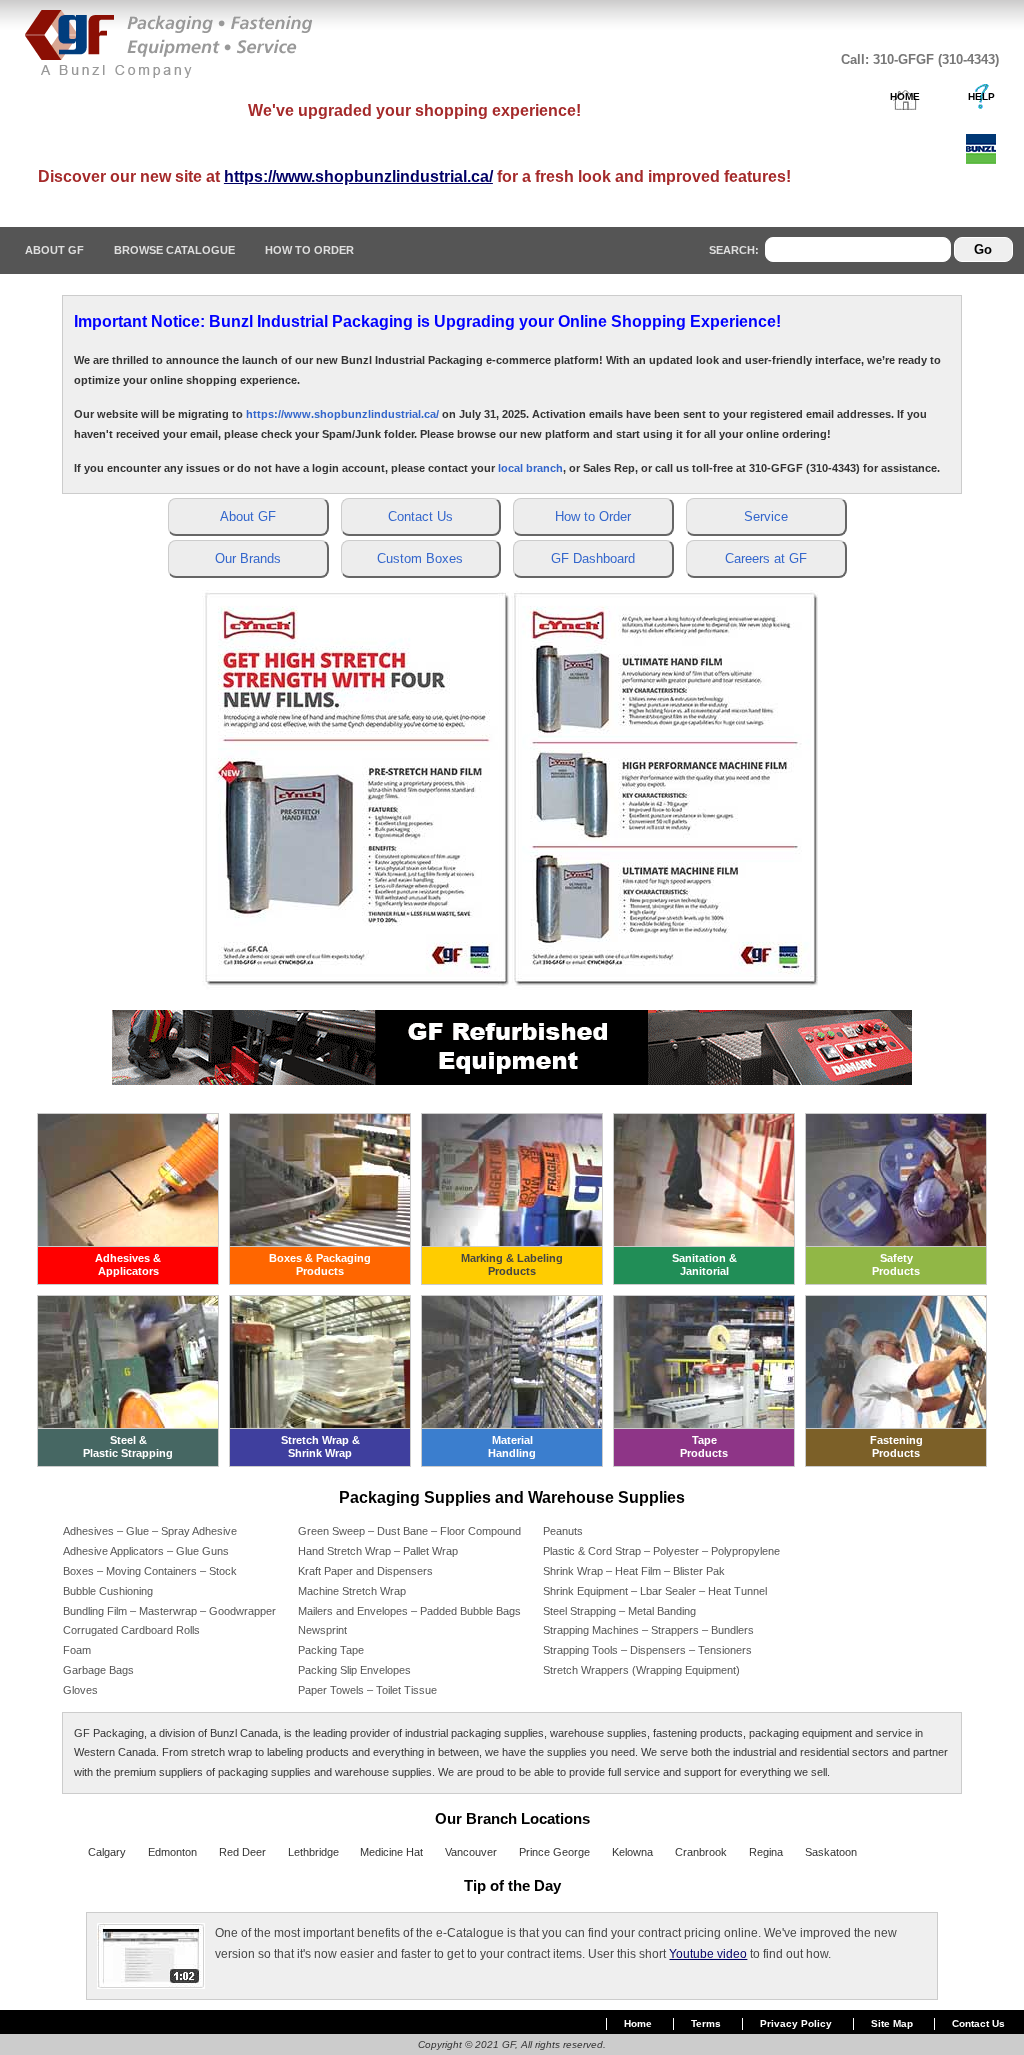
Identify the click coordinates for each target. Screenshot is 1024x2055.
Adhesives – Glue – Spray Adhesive (150, 1531)
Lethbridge (313, 1852)
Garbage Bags (98, 1670)
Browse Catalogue (174, 250)
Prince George (554, 1852)
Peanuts (563, 1531)
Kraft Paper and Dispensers (365, 1571)
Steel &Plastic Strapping (128, 1446)
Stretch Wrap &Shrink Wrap (320, 1446)
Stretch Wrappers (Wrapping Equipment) (641, 1670)
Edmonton (172, 1852)
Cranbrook (701, 1852)
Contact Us (978, 2023)
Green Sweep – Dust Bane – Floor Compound (409, 1531)
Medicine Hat (391, 1852)
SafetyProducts (896, 1264)
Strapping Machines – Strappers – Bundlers (648, 1630)
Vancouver (471, 1852)
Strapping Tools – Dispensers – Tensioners (647, 1650)
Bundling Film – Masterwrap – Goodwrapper (169, 1611)
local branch (530, 468)
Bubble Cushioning (108, 1591)
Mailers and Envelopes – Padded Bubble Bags (409, 1611)
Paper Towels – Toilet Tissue (367, 1690)
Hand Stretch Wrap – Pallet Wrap (378, 1551)
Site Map (892, 2023)
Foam (77, 1650)
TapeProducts (704, 1446)
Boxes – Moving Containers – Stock (150, 1571)
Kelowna (632, 1852)
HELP (981, 96)
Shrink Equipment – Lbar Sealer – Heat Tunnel (655, 1591)
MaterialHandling (512, 1446)
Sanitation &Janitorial (704, 1264)
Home (638, 2023)
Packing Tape (331, 1650)
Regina (766, 1852)
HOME (905, 96)
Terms (706, 2023)
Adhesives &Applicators (128, 1264)
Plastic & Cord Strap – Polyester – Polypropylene (661, 1551)
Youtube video (708, 1954)
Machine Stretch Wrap (352, 1591)
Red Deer (242, 1852)
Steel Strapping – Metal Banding (619, 1611)
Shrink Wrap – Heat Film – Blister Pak (634, 1571)
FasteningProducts (896, 1446)
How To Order (309, 250)
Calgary (107, 1852)
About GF (54, 250)
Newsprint (322, 1630)
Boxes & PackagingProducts (320, 1264)
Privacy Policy (796, 2023)
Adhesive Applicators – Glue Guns (146, 1551)
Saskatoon (831, 1852)
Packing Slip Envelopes (354, 1670)
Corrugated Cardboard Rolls (131, 1630)
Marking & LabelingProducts (512, 1264)
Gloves (80, 1690)
